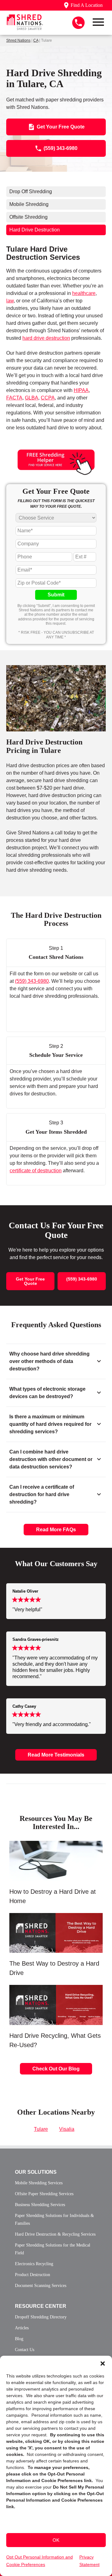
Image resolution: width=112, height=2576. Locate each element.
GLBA (32, 398)
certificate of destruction (36, 1171)
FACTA (14, 398)
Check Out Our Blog (56, 2069)
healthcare (84, 293)
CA (36, 40)
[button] (103, 2364)
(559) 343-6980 (32, 981)
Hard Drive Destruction (35, 230)
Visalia (67, 2129)
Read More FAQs (56, 1530)
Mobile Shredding (29, 204)
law (10, 301)
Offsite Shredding (28, 217)
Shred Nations (18, 40)
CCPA (48, 398)
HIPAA (81, 390)
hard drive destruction (46, 338)
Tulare (41, 2129)
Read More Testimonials (56, 1755)
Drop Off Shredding (31, 191)
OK (56, 2540)
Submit (56, 595)
